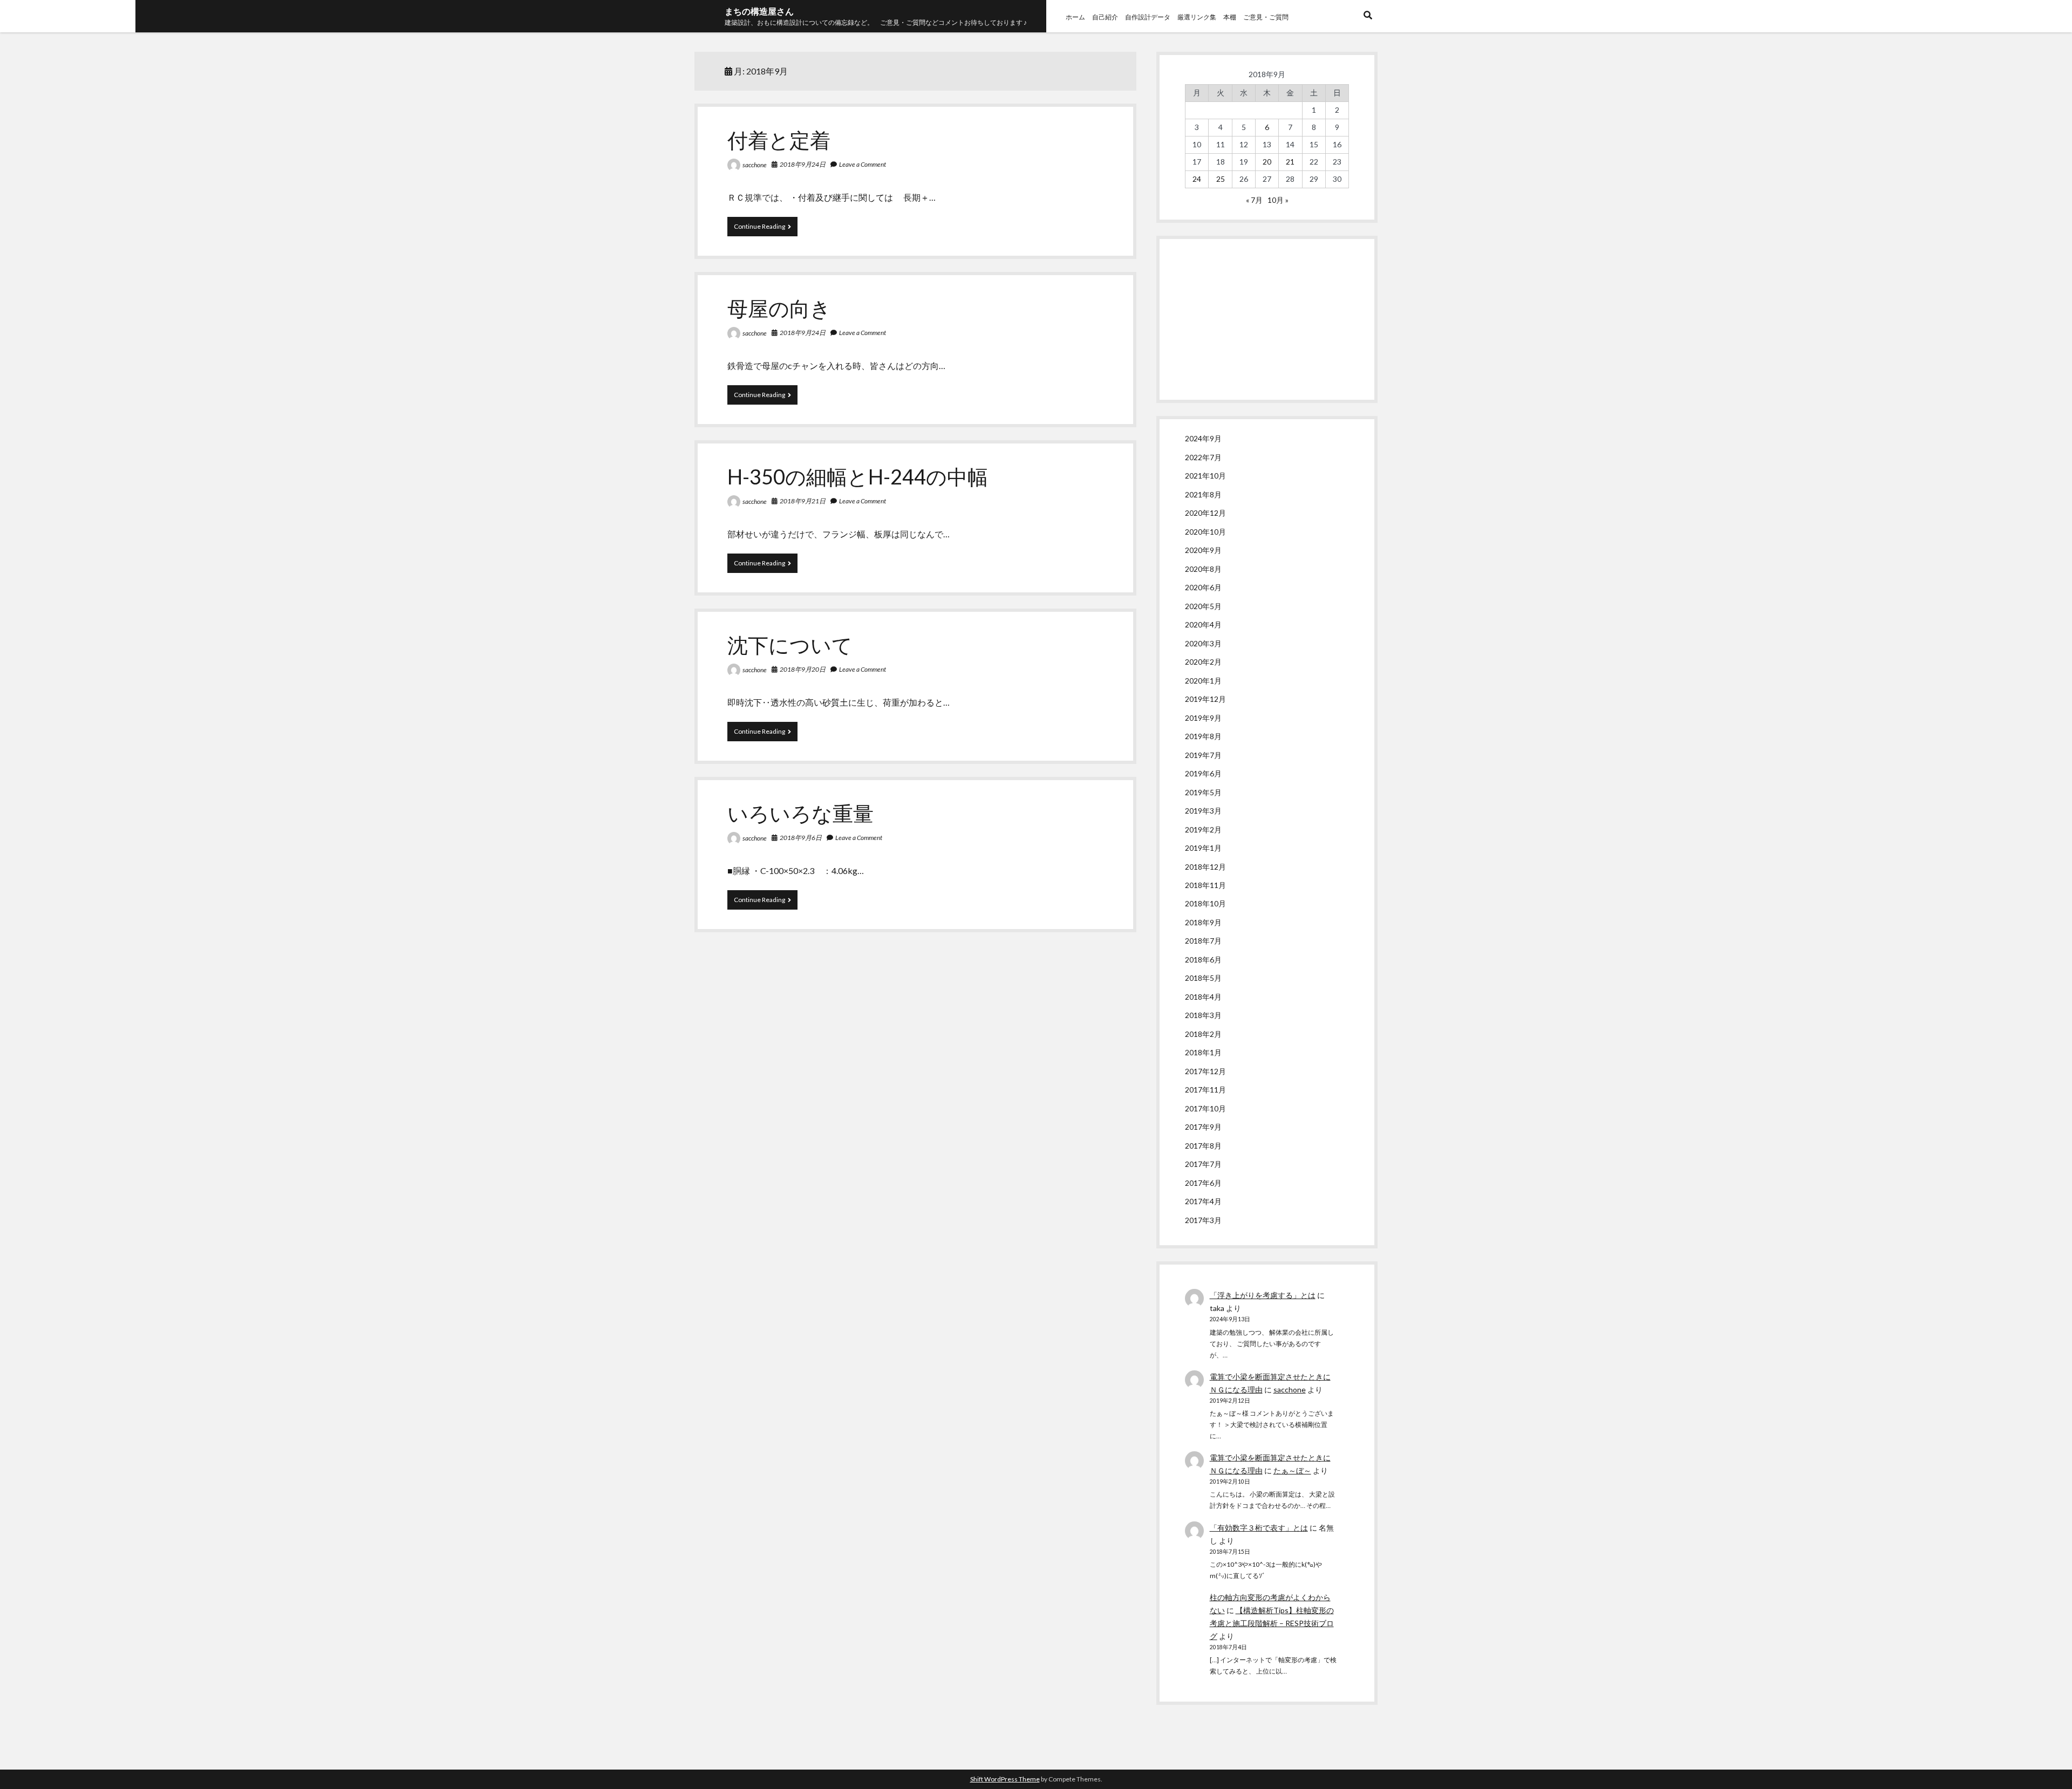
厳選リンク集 (1197, 17)
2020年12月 (1205, 513)
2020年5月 (1203, 606)
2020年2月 (1203, 662)
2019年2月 (1203, 829)
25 (1221, 179)
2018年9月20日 (803, 669)
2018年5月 (1203, 978)
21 (1290, 162)
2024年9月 (1203, 438)
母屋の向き (779, 308)
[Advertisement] (1267, 319)
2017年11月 (1205, 1090)
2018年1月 (1203, 1052)
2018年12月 (1205, 867)
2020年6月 (1203, 587)
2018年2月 (1203, 1034)
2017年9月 (1203, 1127)
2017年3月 (1203, 1220)
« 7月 (1254, 200)
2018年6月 (1203, 960)
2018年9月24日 (803, 164)
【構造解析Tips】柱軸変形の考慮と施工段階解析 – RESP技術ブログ (1272, 1623)
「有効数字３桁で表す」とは (1259, 1528)
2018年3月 (1203, 1015)
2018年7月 (1203, 941)
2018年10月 (1205, 903)
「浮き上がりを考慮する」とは (1263, 1295)
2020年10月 (1205, 532)
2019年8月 (1203, 736)
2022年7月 (1203, 457)
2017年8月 (1203, 1146)
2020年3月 (1203, 643)
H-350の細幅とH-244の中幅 (858, 476)
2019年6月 (1203, 773)
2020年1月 (1203, 681)
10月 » (1278, 200)
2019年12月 (1205, 699)
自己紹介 (1105, 17)
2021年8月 (1203, 494)
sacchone (755, 165)
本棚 (1230, 17)
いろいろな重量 (800, 813)
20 (1267, 162)
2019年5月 (1203, 792)
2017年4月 (1203, 1201)
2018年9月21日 (803, 501)
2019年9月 (1203, 718)
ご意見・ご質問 (1266, 17)
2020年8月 (1203, 569)
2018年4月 (1203, 997)
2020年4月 (1203, 624)
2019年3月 (1203, 811)
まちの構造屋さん (759, 11)
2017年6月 (1203, 1183)
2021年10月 (1205, 476)
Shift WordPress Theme (1005, 1779)
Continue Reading (762, 229)
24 (1197, 179)
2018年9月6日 (801, 838)
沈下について (790, 645)
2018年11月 (1205, 885)
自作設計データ (1148, 17)
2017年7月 (1203, 1164)
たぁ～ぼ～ (1292, 1470)
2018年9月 (1203, 922)
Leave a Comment (863, 164)
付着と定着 (779, 140)
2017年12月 (1205, 1071)
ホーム (1075, 17)
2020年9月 (1203, 550)
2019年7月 (1203, 755)
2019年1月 (1203, 848)
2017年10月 (1205, 1108)
